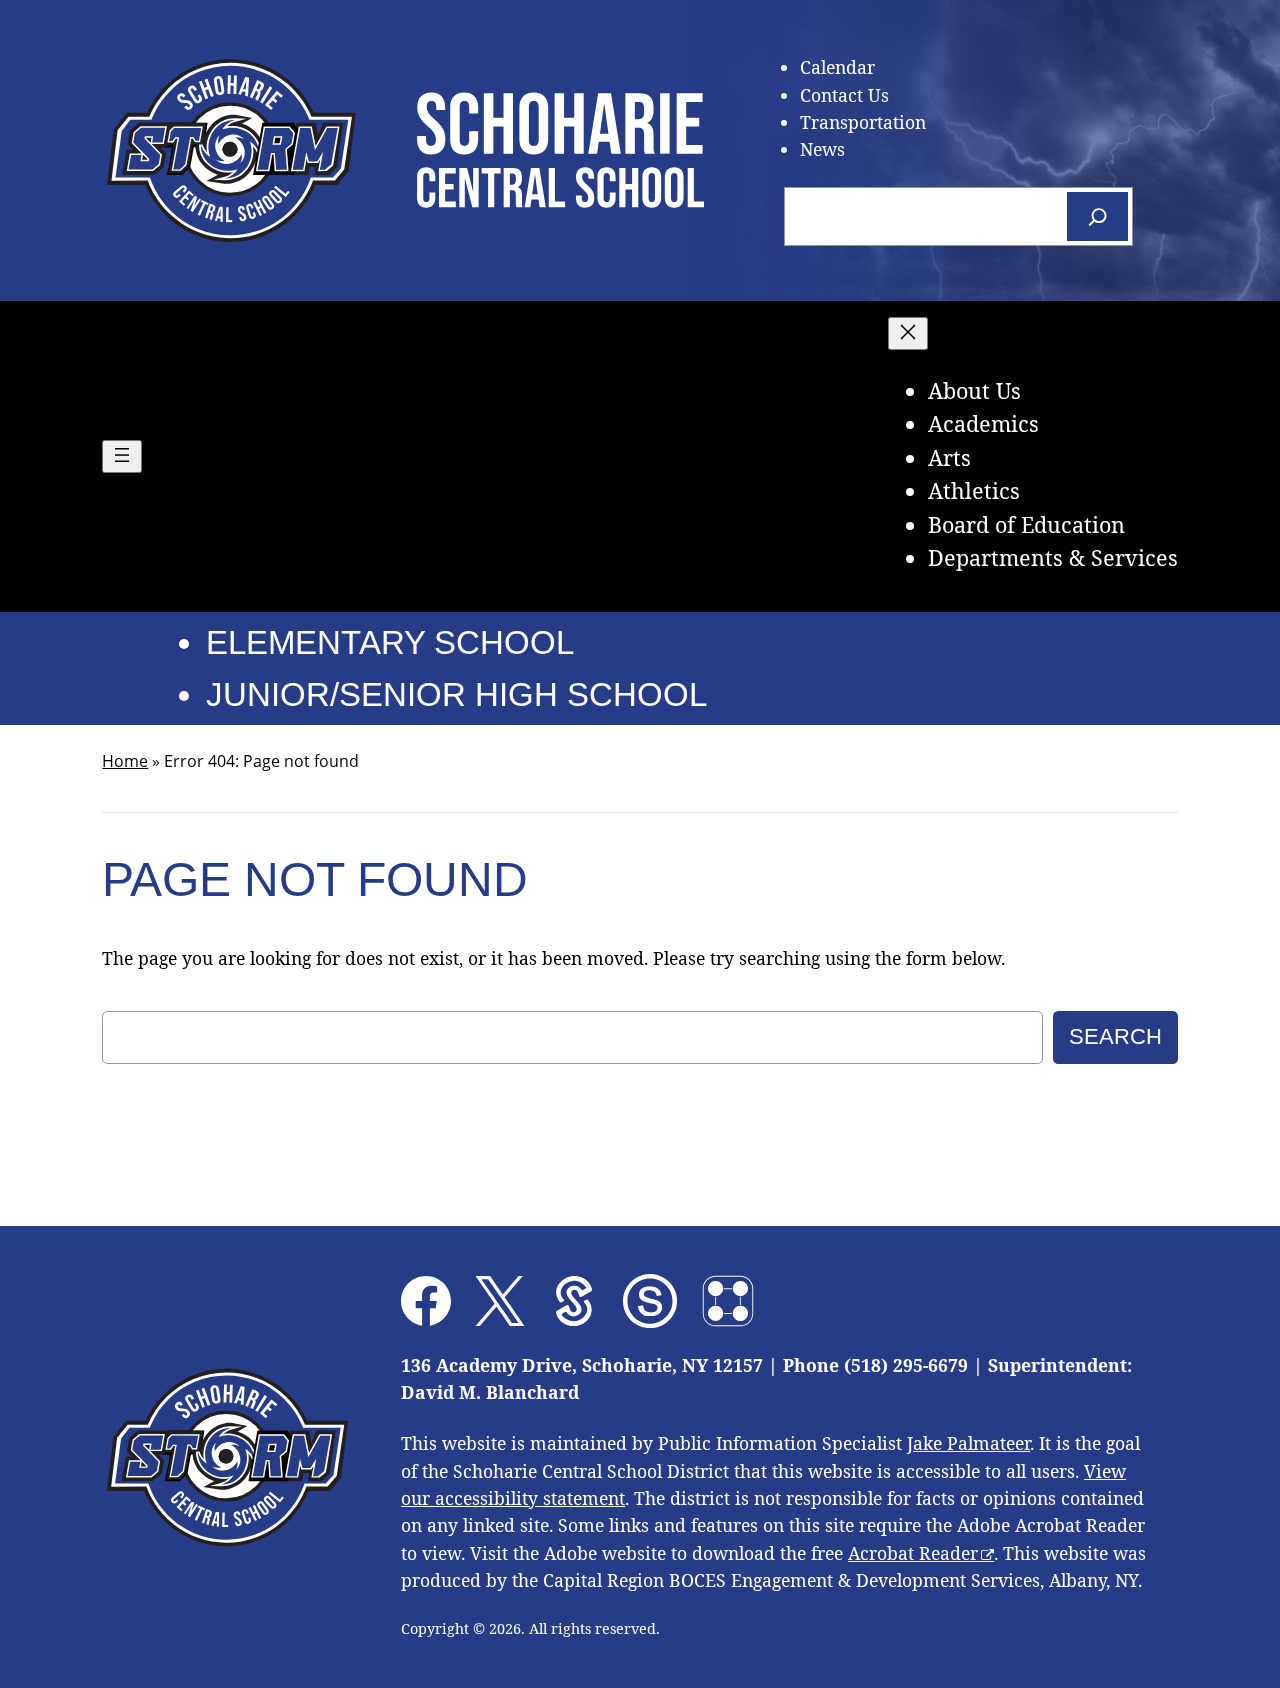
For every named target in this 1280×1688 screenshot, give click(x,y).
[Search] (1098, 216)
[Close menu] (908, 333)
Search (1115, 1036)
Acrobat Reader (913, 1553)
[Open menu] (122, 456)
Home (125, 761)
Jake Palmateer (968, 1443)
